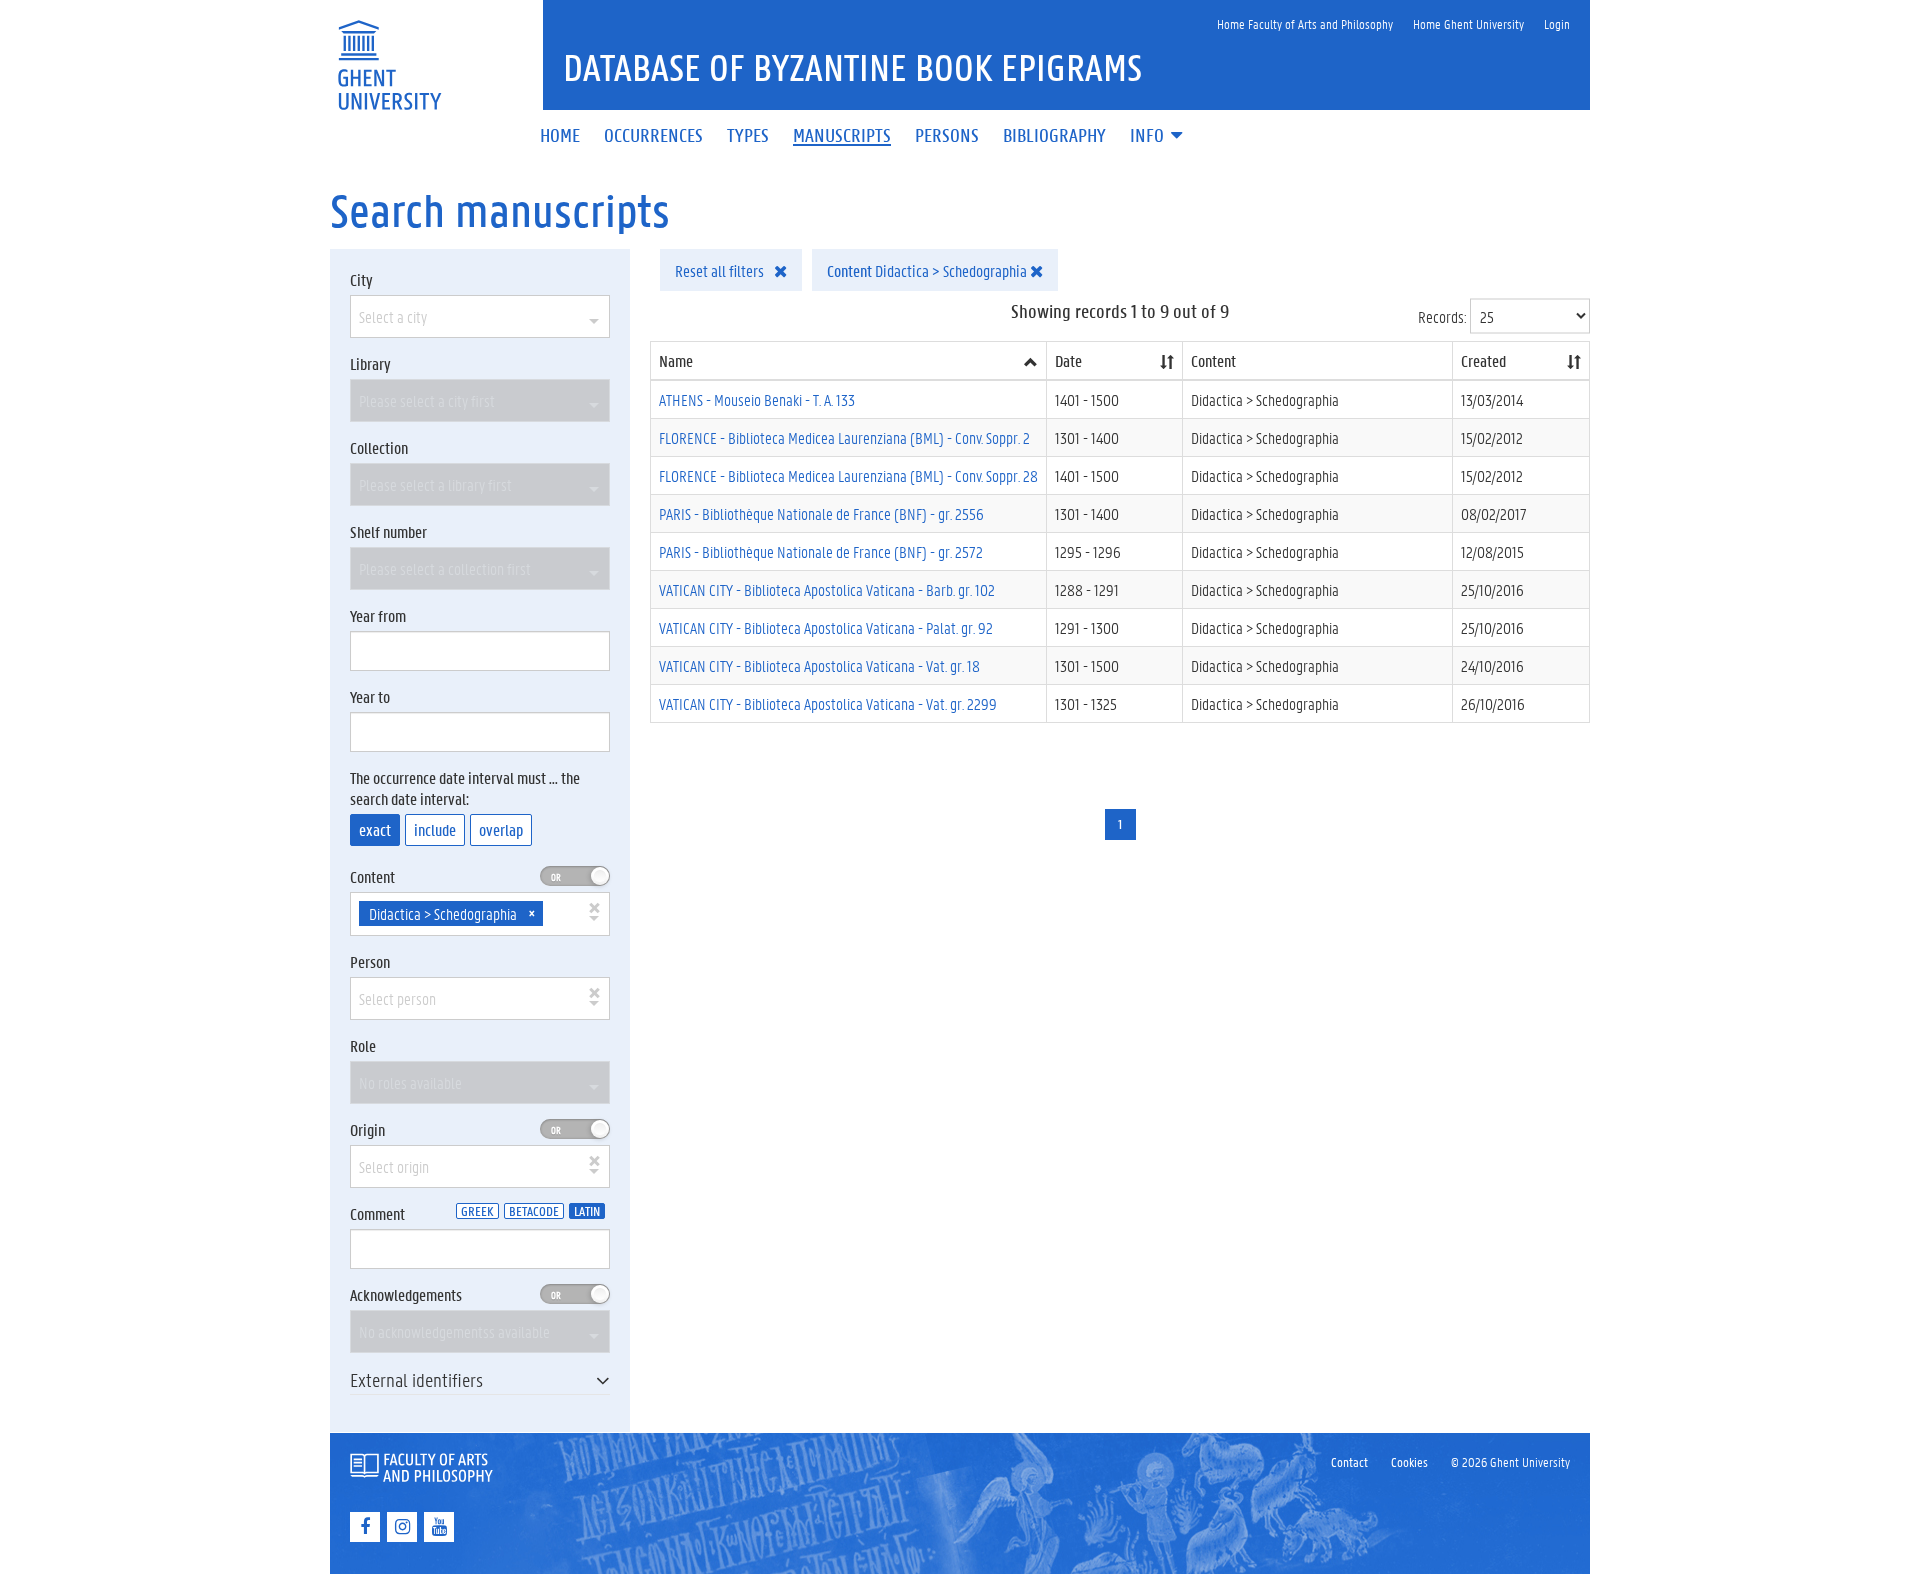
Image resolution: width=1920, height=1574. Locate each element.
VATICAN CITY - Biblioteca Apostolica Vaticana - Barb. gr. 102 (827, 589)
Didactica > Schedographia (928, 270)
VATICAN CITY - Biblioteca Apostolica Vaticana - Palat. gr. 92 (826, 627)
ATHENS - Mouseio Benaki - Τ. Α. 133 (757, 399)
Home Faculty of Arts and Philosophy (1305, 23)
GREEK (477, 1211)
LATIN (587, 1211)
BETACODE (534, 1211)
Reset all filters (721, 270)
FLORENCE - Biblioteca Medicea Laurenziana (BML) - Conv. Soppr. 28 (848, 475)
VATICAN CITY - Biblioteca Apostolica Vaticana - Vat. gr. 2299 (828, 703)
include (435, 829)
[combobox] (480, 316)
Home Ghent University (1468, 23)
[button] (1158, 136)
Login (1557, 23)
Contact (1349, 1461)
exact (375, 829)
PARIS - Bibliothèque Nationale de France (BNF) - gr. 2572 (821, 551)
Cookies (1409, 1461)
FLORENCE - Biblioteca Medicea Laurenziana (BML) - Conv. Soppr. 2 (844, 437)
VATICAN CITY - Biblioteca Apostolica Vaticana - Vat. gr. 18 (819, 665)
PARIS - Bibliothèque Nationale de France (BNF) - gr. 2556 (821, 513)
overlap (501, 829)
